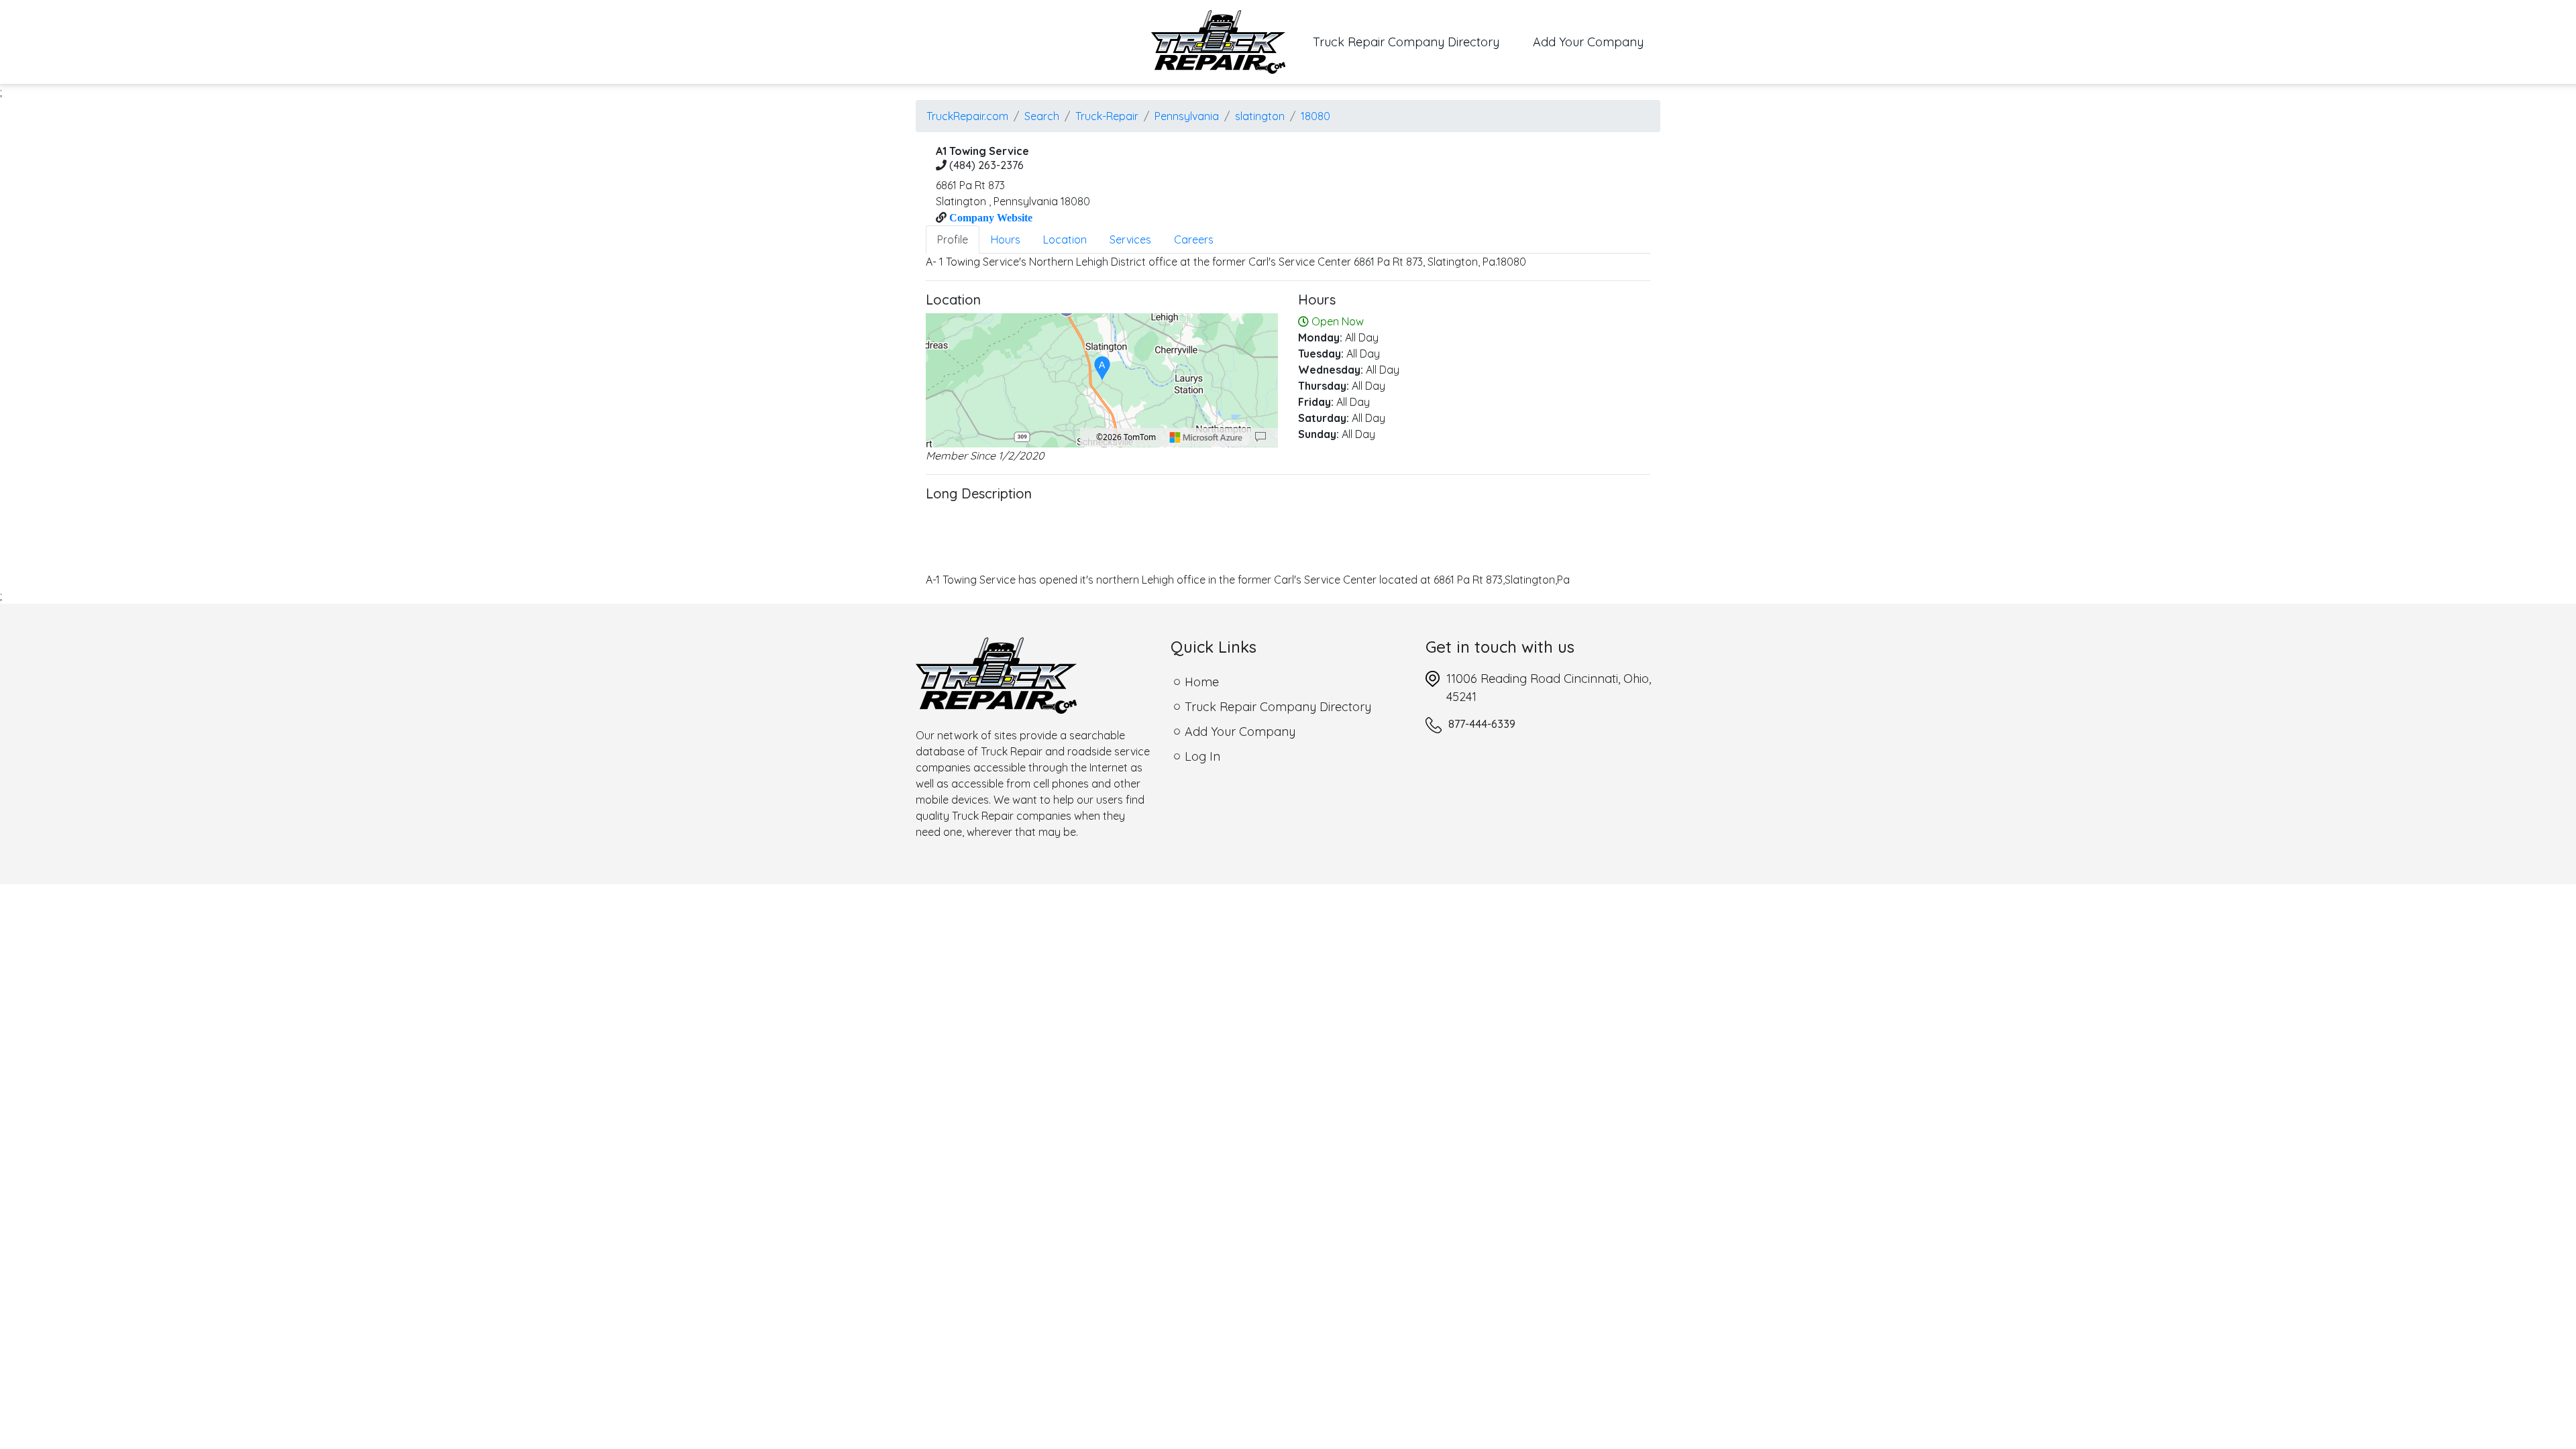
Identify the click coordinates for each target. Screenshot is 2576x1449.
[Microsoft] (1206, 437)
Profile (953, 239)
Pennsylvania (1187, 116)
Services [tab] (1130, 239)
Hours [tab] (1006, 239)
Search (1042, 116)
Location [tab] (1065, 239)
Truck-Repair (1107, 116)
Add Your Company (1588, 42)
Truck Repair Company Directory (1414, 42)
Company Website (989, 217)
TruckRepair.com (967, 116)
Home (1202, 682)
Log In (1202, 756)
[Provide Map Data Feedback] (1260, 437)
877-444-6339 (1482, 724)
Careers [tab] (1194, 239)
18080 (1316, 116)
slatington (1260, 116)
